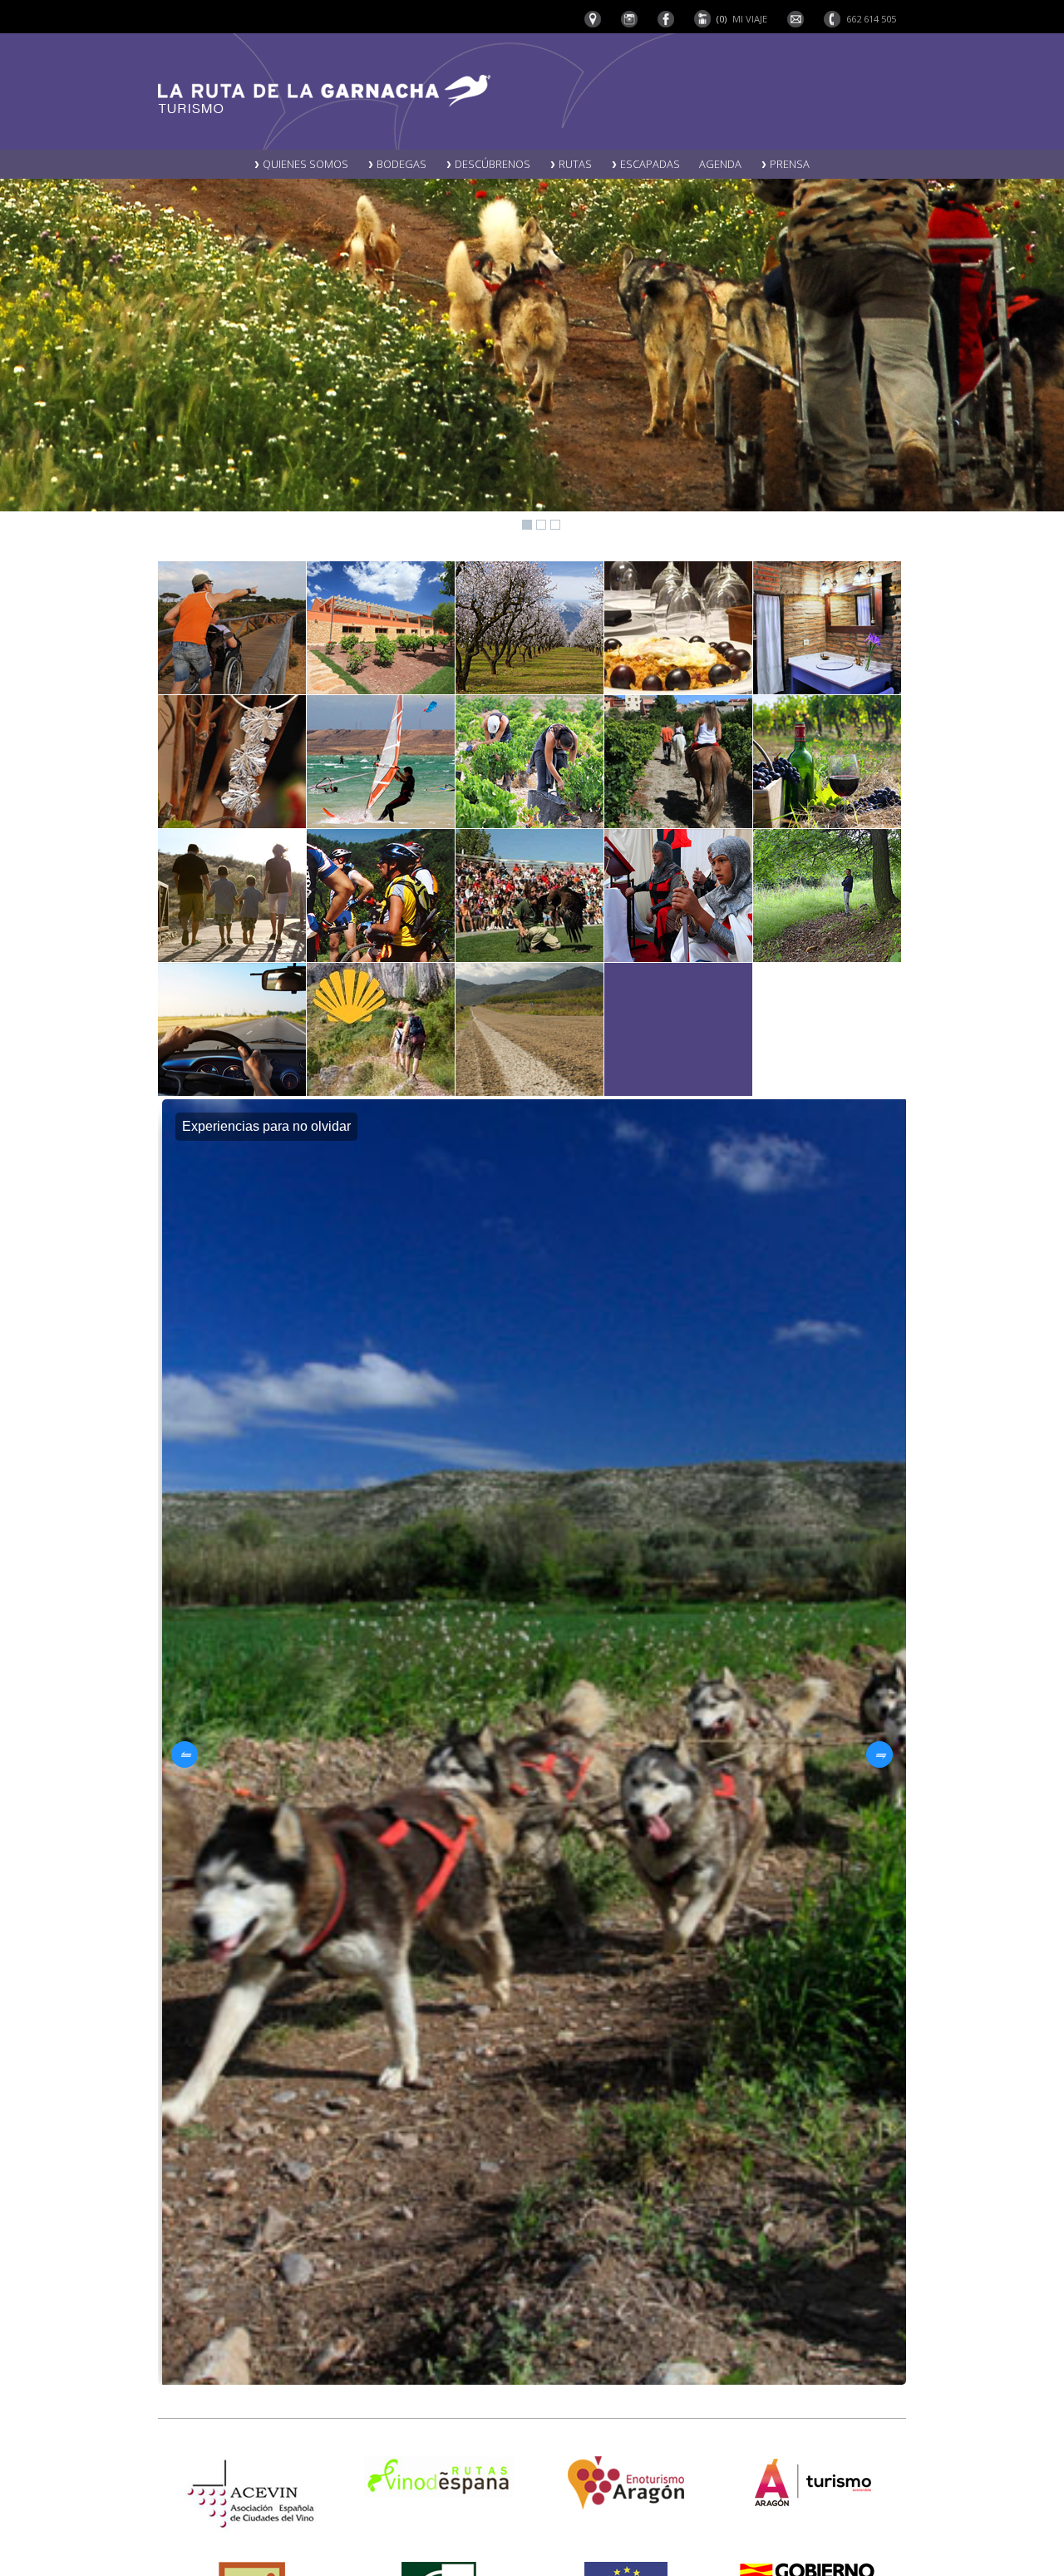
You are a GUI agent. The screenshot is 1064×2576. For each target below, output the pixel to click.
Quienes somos (304, 164)
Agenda (720, 164)
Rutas (574, 164)
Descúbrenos (491, 164)
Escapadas (649, 164)
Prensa (788, 164)
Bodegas (400, 164)
